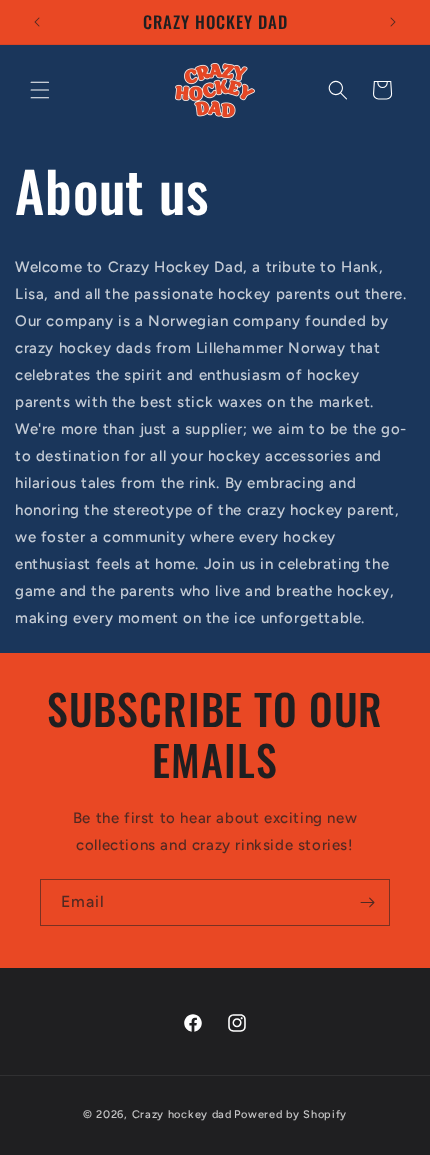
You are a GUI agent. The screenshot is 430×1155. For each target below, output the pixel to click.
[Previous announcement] (37, 22)
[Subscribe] (367, 902)
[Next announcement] (393, 22)
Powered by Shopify (290, 1114)
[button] (40, 90)
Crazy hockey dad (182, 1114)
